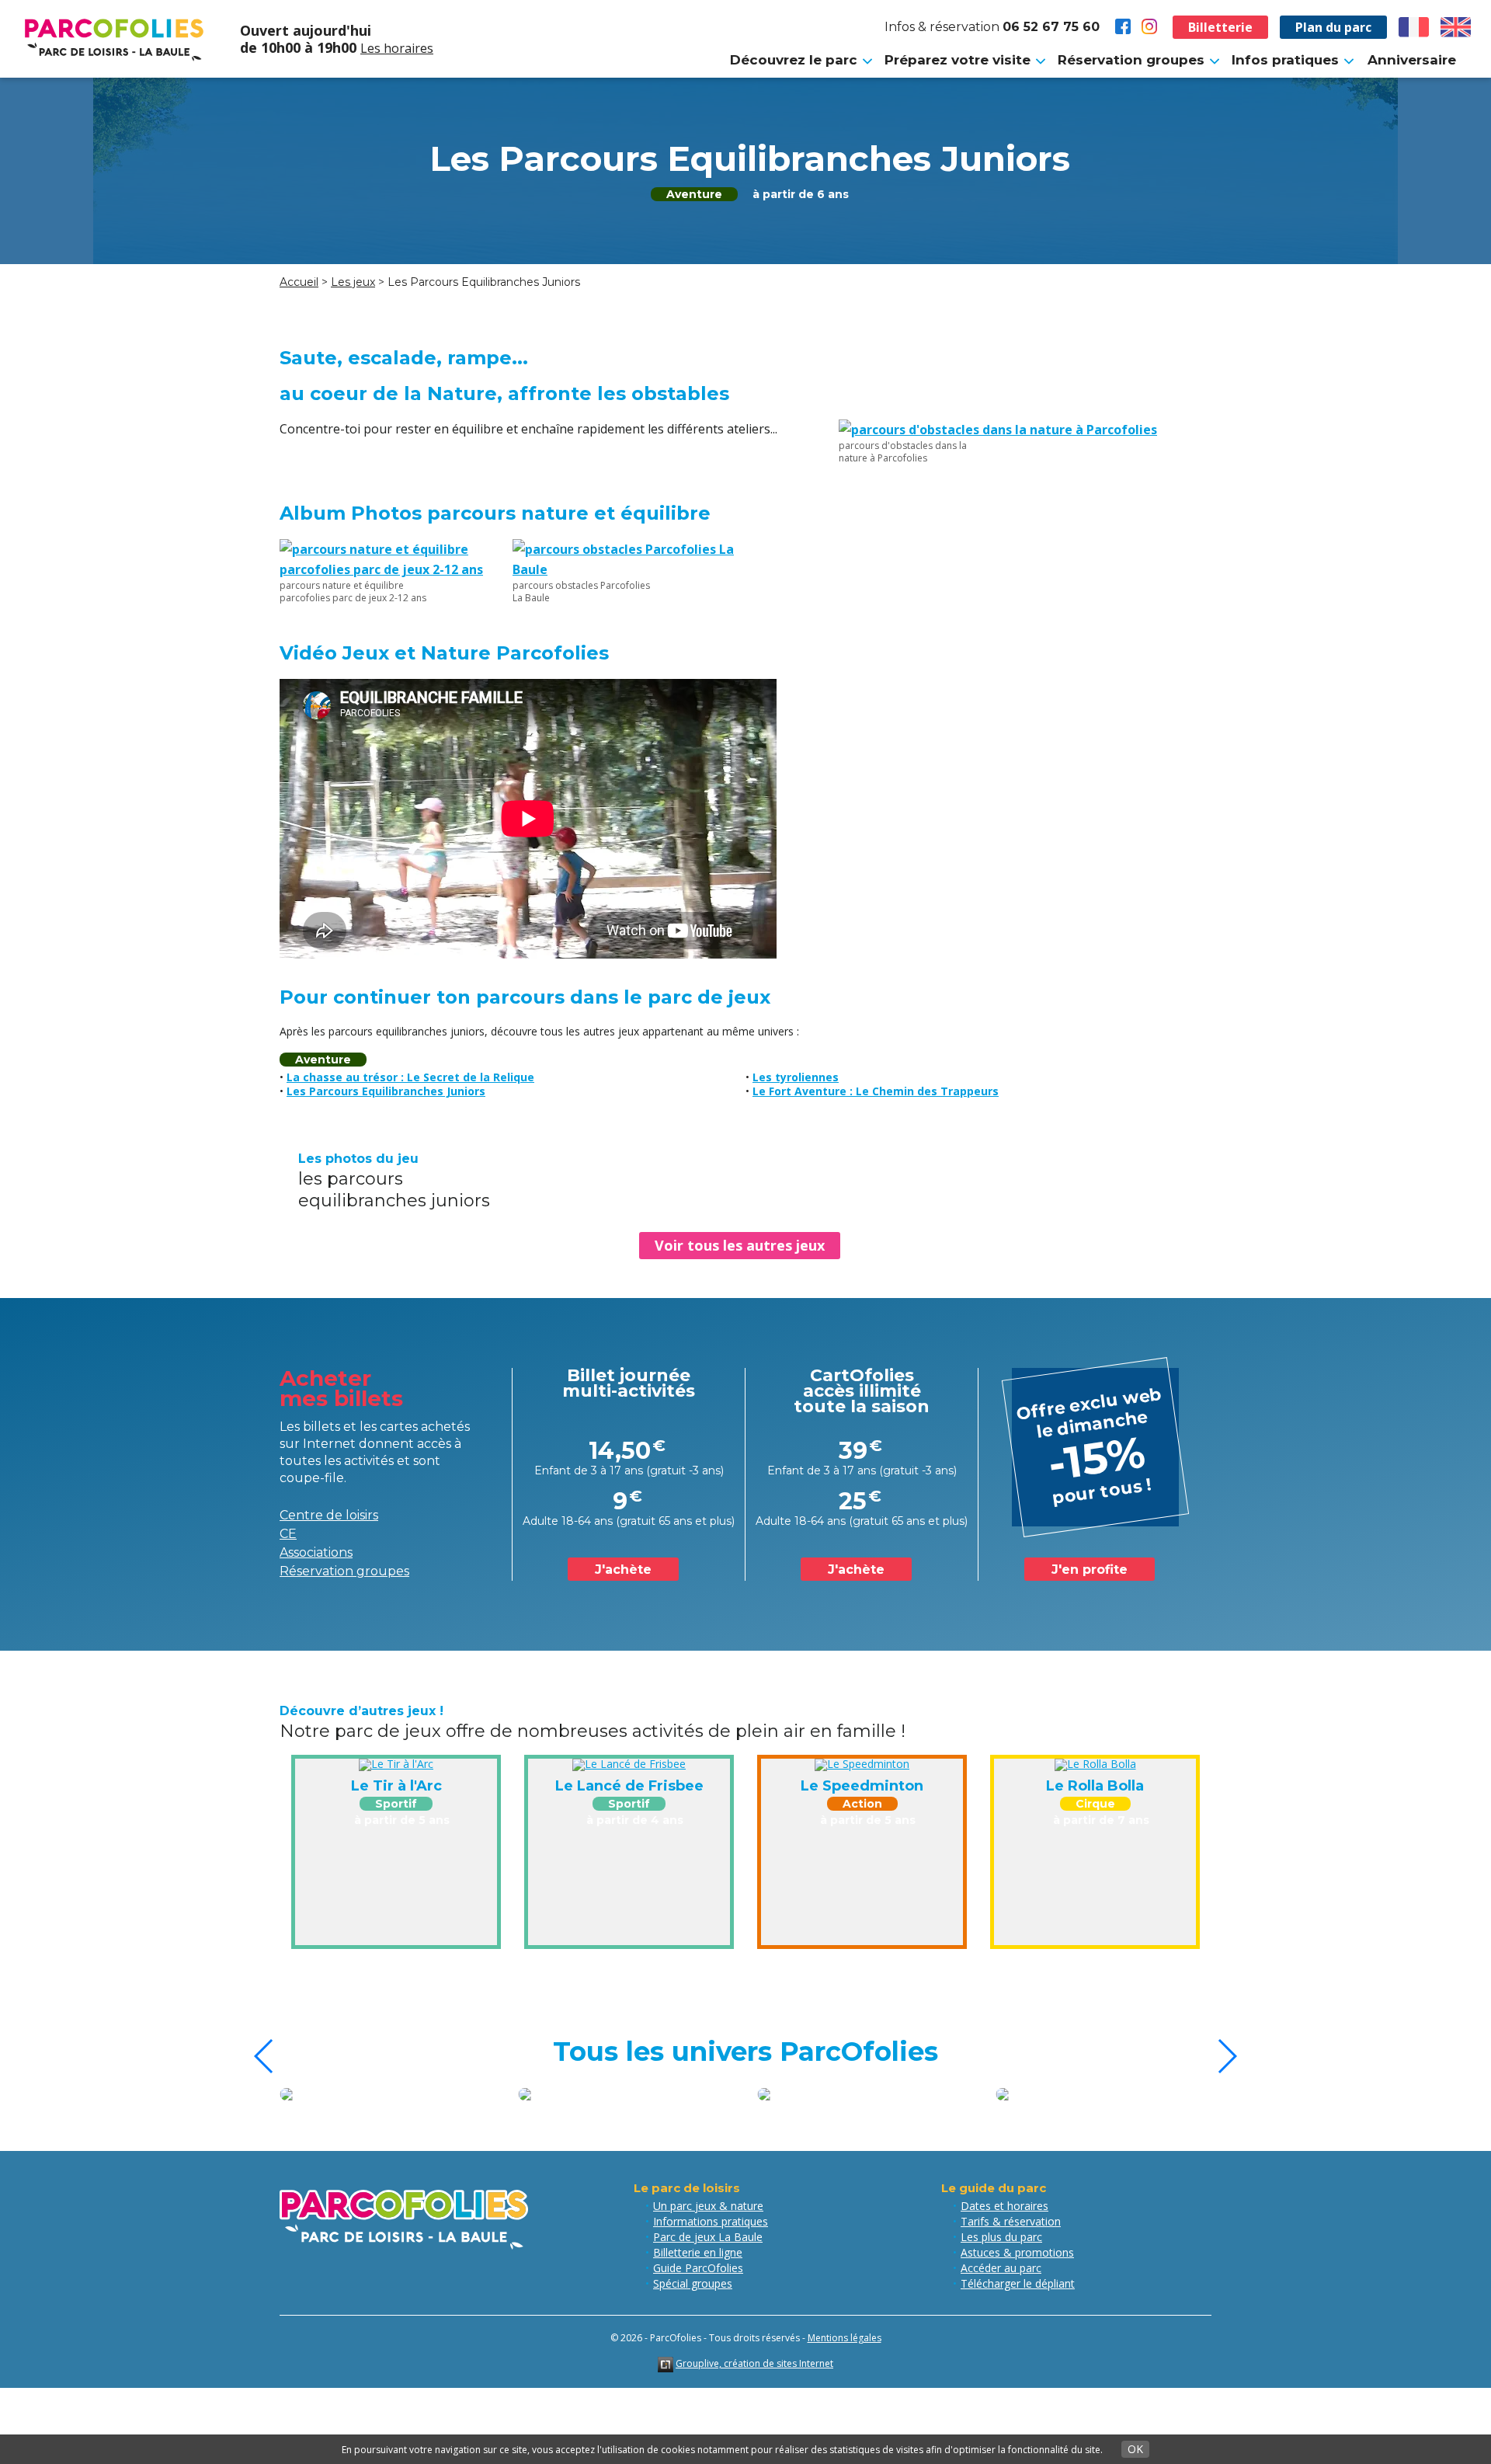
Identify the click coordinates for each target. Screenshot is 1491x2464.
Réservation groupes (344, 1571)
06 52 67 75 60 (1051, 27)
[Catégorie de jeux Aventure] (627, 2094)
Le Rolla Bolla (1095, 1786)
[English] (1456, 27)
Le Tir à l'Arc (396, 1786)
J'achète (623, 1570)
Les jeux (353, 282)
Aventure (694, 194)
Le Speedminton (862, 1786)
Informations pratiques (711, 2221)
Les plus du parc (1001, 2237)
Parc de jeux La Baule (708, 2237)
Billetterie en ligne (698, 2252)
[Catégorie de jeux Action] (1104, 2094)
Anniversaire (1412, 60)
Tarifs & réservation (1011, 2221)
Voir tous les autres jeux (740, 1245)
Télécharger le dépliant (1018, 2283)
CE (288, 1534)
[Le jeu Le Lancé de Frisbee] (629, 1764)
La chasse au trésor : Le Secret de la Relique (410, 1077)
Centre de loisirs (329, 1515)
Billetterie (1220, 27)
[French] (1414, 27)
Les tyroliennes (796, 1077)
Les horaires (397, 48)
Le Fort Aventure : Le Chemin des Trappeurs (876, 1091)
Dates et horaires (1004, 2206)
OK (1135, 2449)
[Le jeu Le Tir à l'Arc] (396, 1764)
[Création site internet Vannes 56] (666, 2363)
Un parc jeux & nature (708, 2206)
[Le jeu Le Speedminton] (862, 1764)
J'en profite (1090, 1570)
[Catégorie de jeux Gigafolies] (388, 2094)
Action (862, 1804)
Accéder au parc (1001, 2268)
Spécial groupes (693, 2283)
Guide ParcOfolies (698, 2268)
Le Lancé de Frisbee (629, 1786)
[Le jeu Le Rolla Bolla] (1095, 1764)
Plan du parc (1333, 27)
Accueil (299, 282)
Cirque (1095, 1804)
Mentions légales (845, 2338)
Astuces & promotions (1017, 2252)
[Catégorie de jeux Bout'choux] (865, 2094)
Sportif (396, 1804)
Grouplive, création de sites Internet (754, 2363)
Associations (316, 1552)
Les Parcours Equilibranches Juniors (386, 1091)
